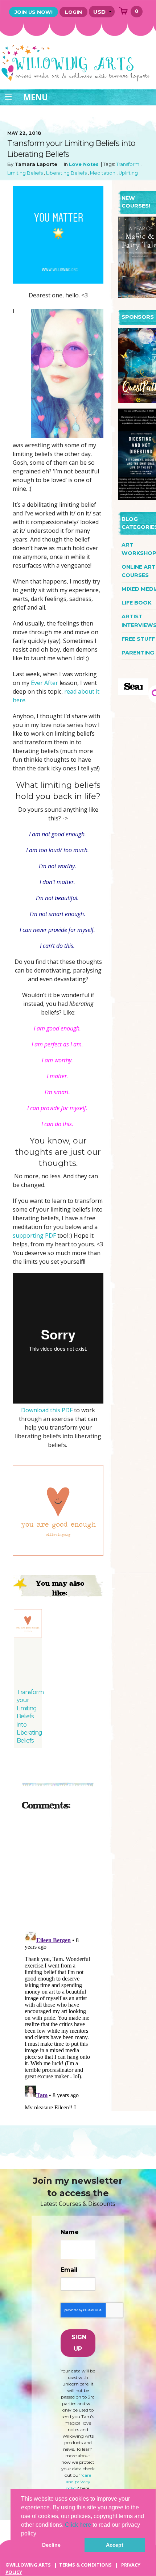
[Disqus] (58, 1907)
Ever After (44, 683)
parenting (138, 653)
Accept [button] (115, 2545)
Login (73, 12)
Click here (78, 2525)
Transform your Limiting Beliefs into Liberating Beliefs (30, 1716)
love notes (84, 164)
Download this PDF (47, 1410)
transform (128, 164)
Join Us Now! (34, 12)
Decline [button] (51, 2545)
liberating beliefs (66, 173)
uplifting (128, 173)
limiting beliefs (25, 173)
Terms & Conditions (85, 2565)
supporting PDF (34, 1235)
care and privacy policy (79, 2482)
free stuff (138, 639)
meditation (103, 173)
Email (69, 2270)
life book (136, 603)
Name (70, 2232)
